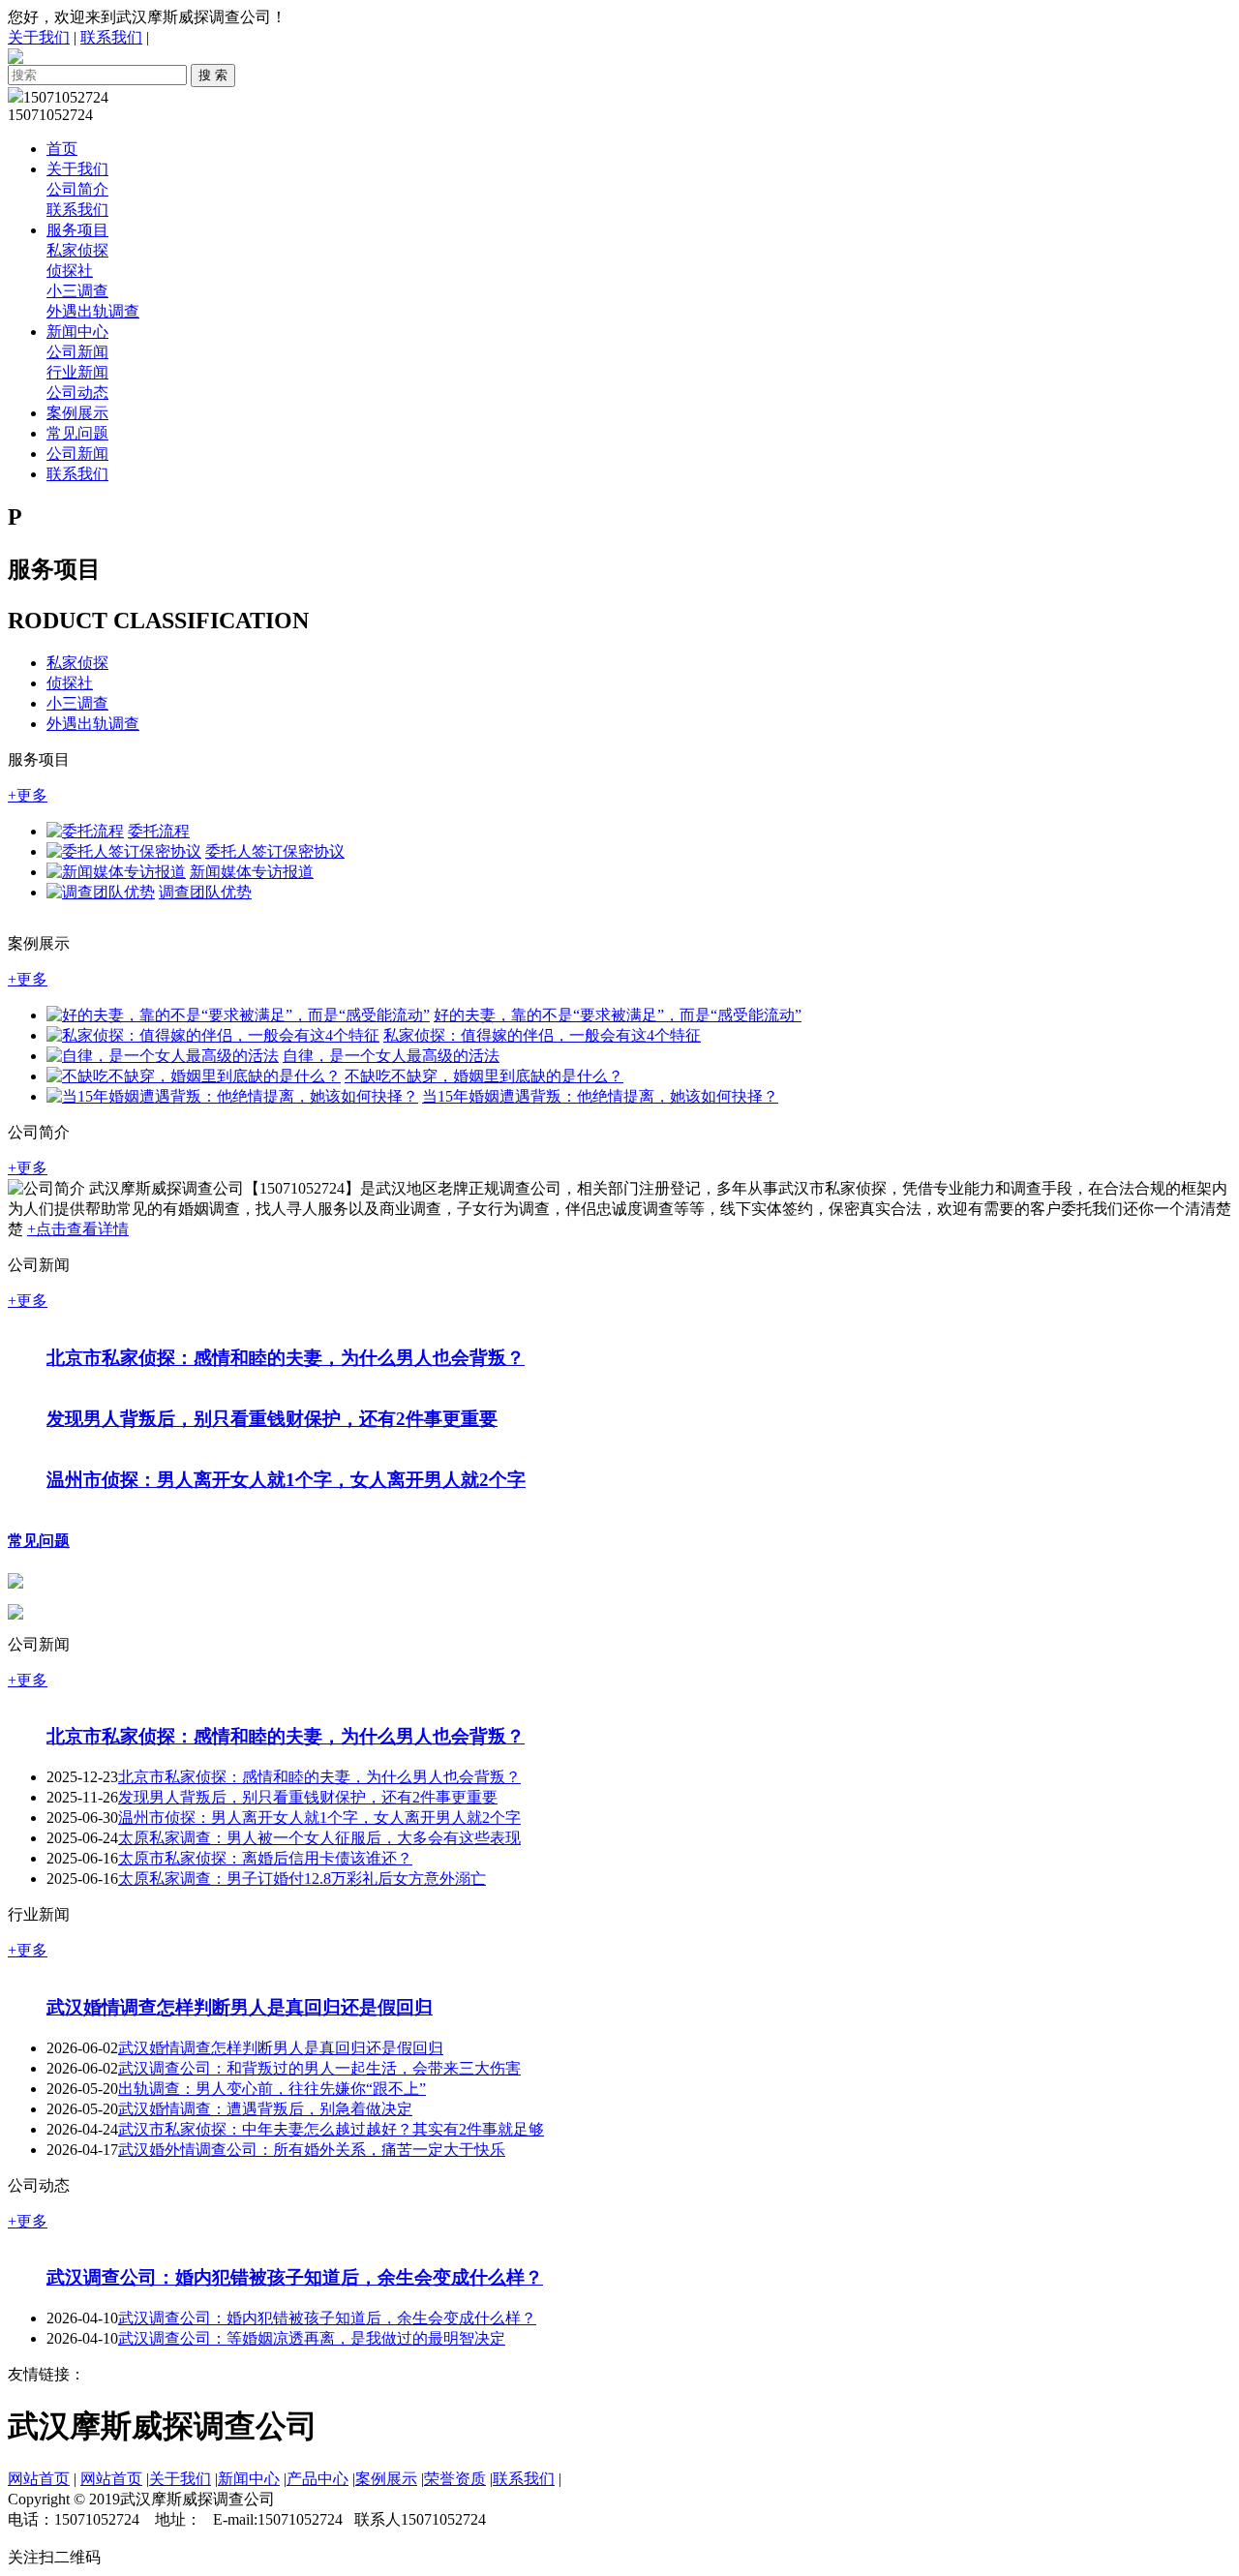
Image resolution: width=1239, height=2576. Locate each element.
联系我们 (111, 37)
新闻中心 (77, 332)
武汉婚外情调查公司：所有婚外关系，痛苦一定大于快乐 (312, 2221)
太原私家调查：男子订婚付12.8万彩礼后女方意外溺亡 (302, 1930)
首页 (62, 149)
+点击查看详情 (78, 1229)
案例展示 (77, 413)
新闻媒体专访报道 (252, 872)
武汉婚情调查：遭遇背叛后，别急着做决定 (265, 2181)
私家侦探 (77, 250)
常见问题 (77, 433)
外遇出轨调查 (93, 311)
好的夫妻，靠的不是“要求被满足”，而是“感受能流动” (618, 1015)
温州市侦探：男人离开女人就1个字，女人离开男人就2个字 (286, 1511)
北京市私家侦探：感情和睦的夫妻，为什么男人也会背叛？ (286, 1373)
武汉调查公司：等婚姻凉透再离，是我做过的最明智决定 (312, 2430)
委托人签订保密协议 (275, 851)
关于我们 (39, 37)
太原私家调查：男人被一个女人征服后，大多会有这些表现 (319, 1889)
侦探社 (70, 271)
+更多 (28, 795)
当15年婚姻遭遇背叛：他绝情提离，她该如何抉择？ (600, 1096)
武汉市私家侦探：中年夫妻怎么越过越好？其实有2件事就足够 (331, 2201)
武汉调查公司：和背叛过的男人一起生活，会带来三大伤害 (319, 2140)
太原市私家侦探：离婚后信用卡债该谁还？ (265, 1909)
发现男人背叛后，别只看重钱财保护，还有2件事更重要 (272, 1434)
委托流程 (159, 831)
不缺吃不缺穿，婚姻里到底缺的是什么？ (484, 1076)
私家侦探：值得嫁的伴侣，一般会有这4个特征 (542, 1035)
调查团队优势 (205, 892)
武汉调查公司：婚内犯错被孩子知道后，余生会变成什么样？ (295, 2369)
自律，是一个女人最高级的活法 (391, 1056)
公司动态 (77, 393)
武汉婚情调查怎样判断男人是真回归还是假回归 (240, 2079)
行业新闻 (77, 372)
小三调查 (77, 291)
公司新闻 (77, 352)
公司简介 (77, 189)
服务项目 (77, 230)
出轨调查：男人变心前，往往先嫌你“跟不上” (272, 2160)
